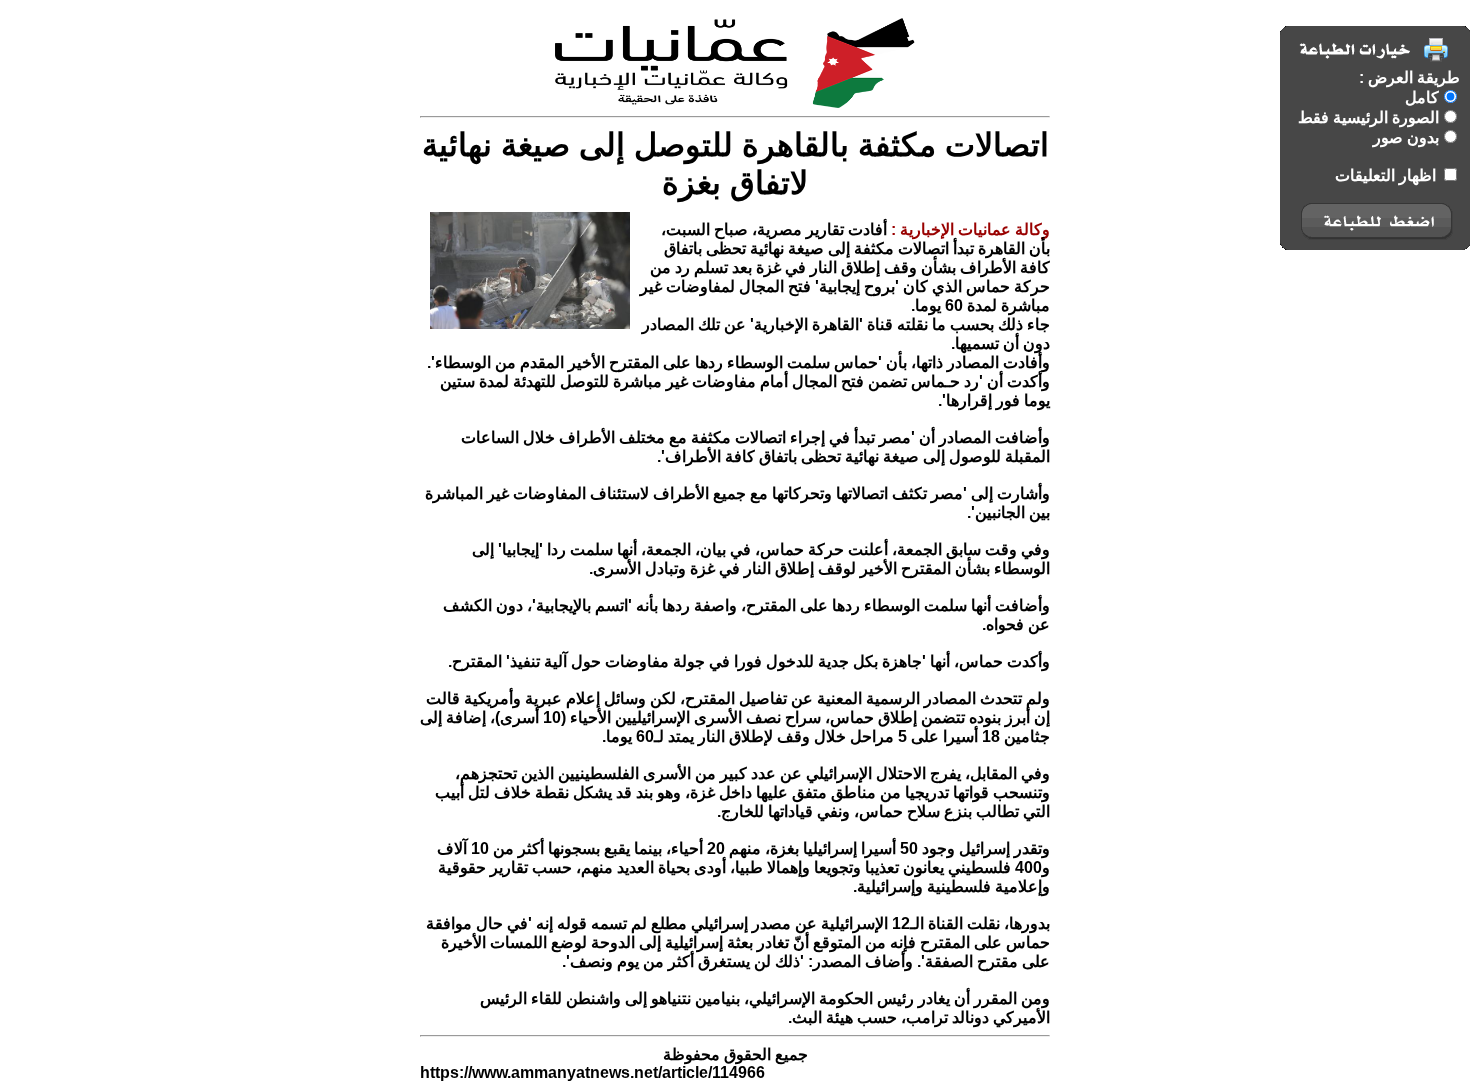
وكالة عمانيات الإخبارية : (968, 229)
